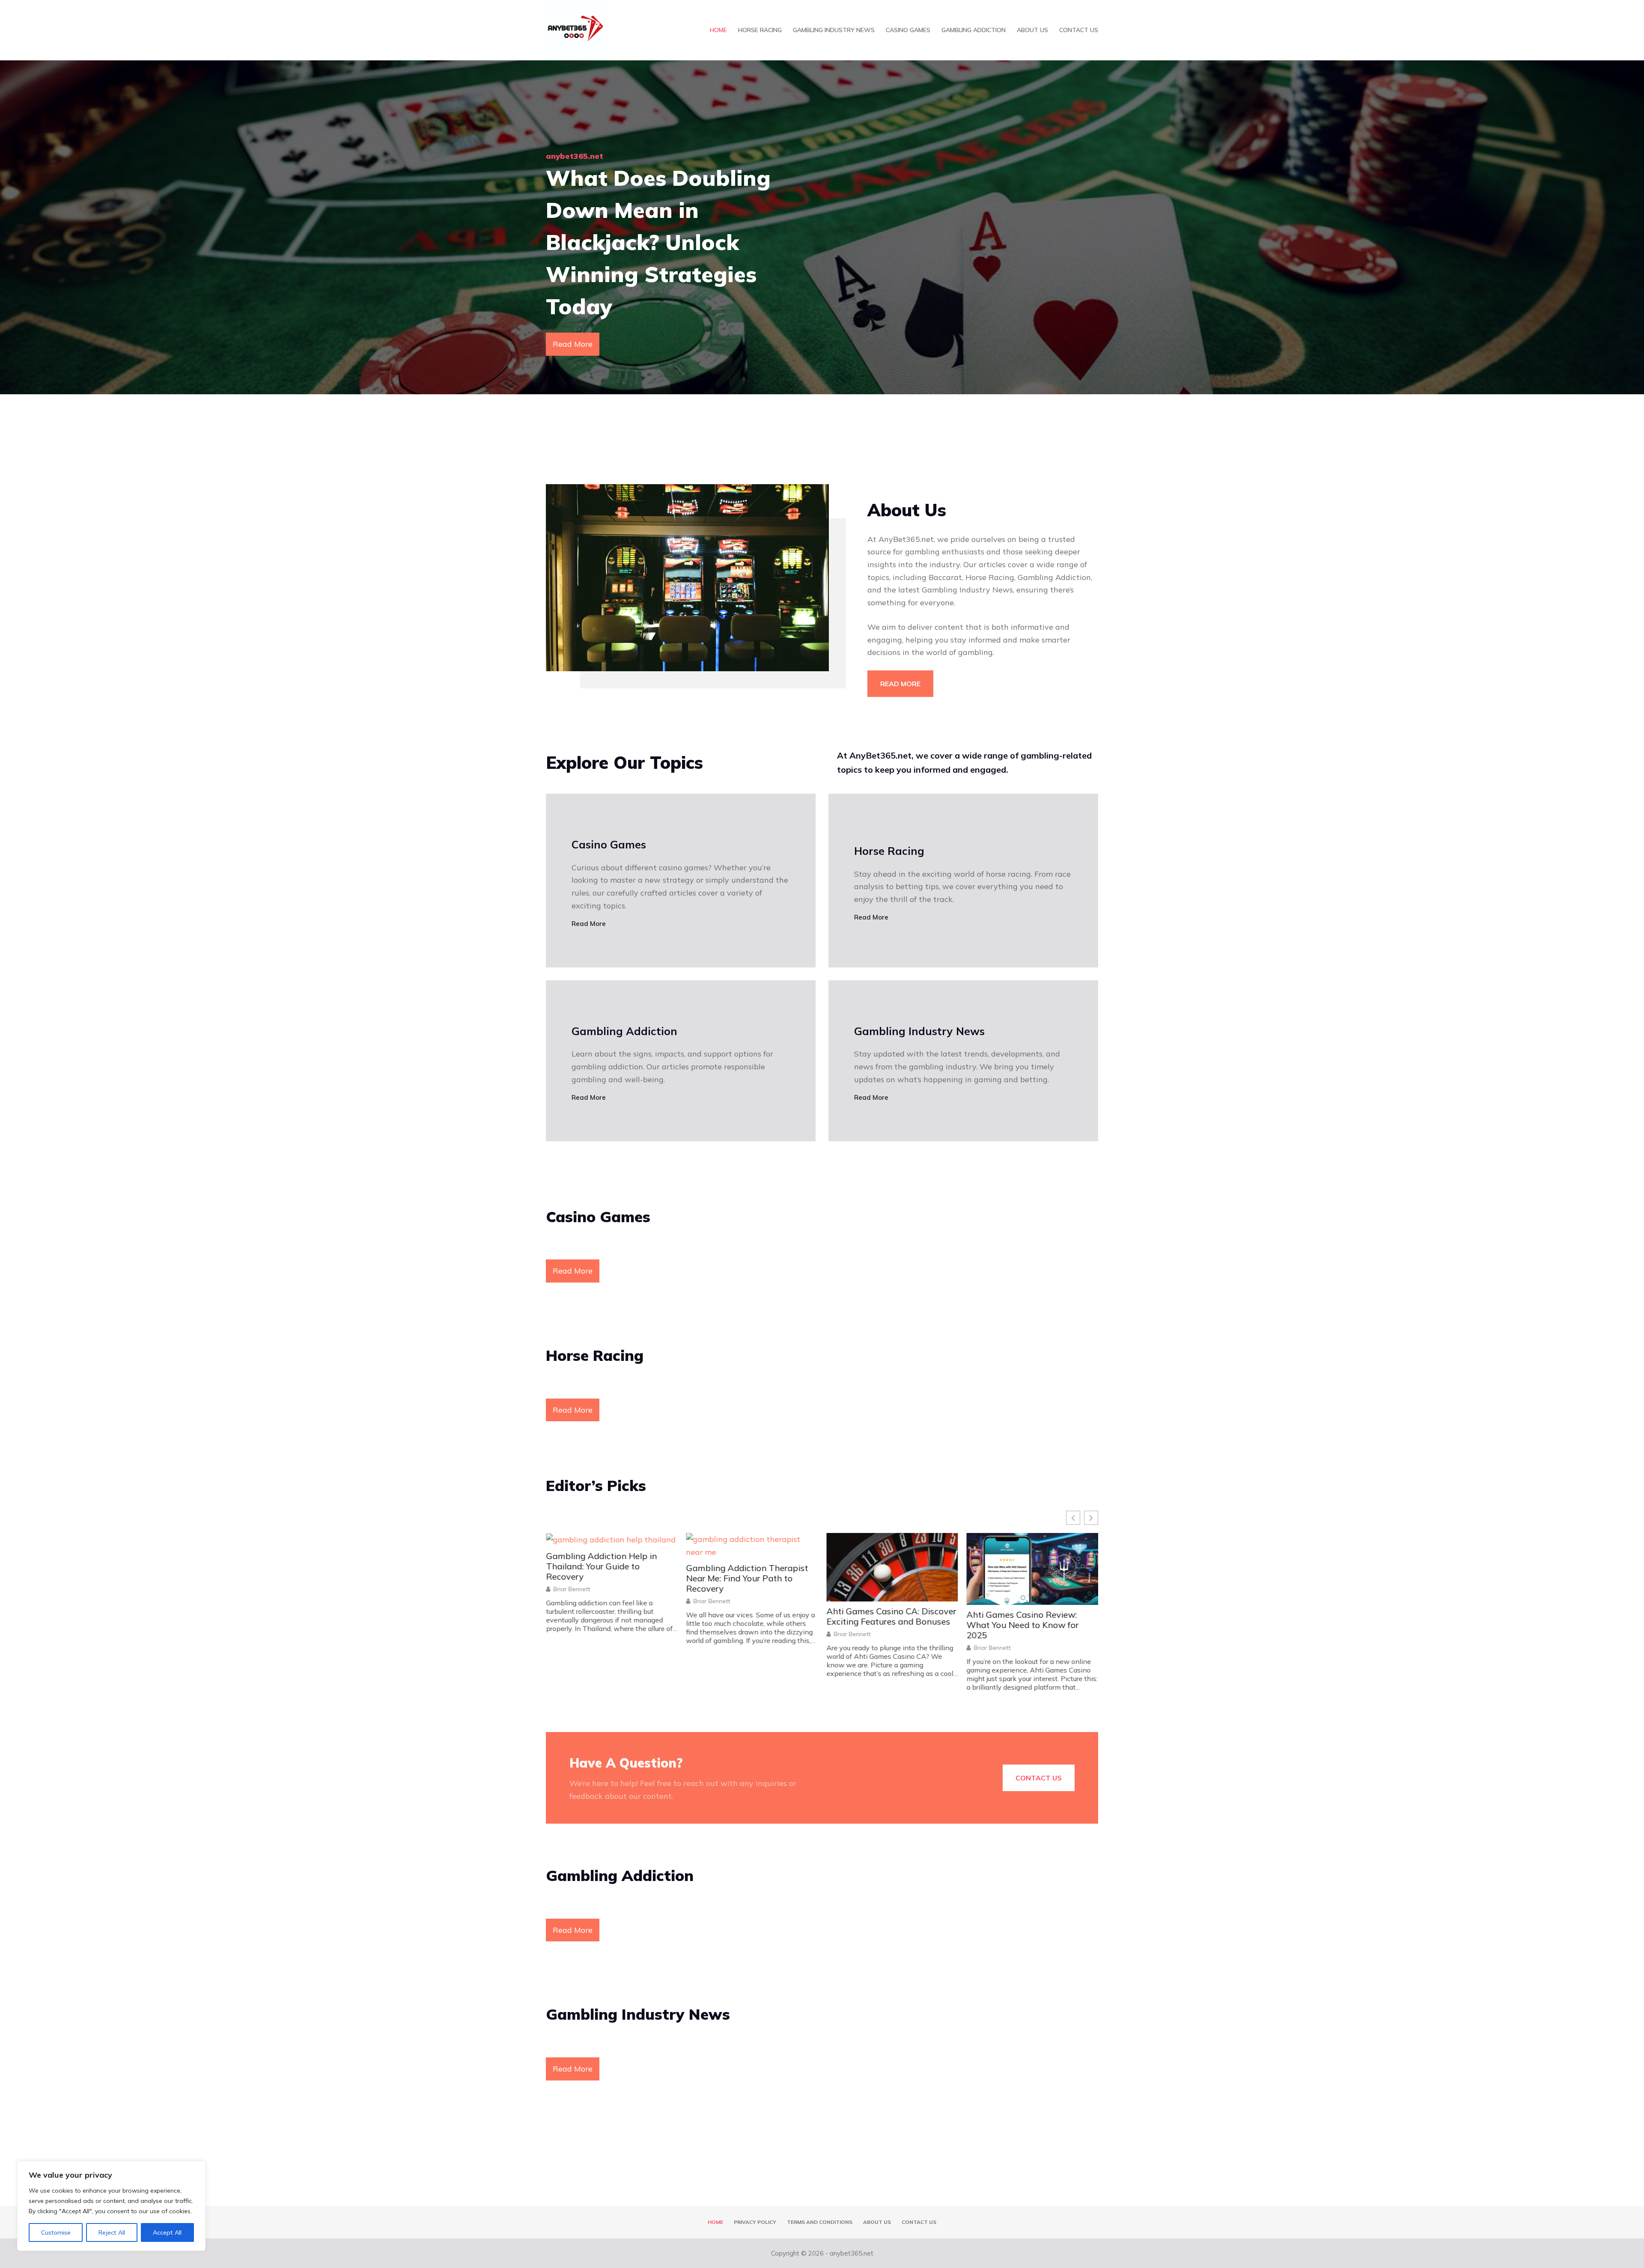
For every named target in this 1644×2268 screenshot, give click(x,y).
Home (718, 30)
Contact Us (1079, 30)
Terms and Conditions (820, 2222)
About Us (1032, 30)
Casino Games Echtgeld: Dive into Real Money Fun (1025, 1561)
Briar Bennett (572, 1634)
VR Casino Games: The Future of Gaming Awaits (891, 1561)
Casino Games (908, 30)
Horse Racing (760, 30)
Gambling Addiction (974, 30)
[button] (1091, 1518)
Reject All (112, 2232)
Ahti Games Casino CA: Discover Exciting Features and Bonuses (611, 1616)
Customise (56, 2232)
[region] (111, 2206)
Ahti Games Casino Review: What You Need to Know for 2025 (742, 1625)
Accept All (167, 2232)
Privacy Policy (755, 2222)
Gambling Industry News (834, 30)
